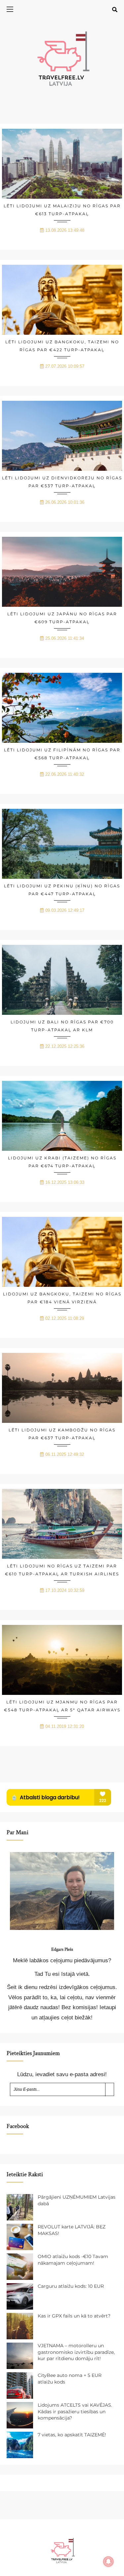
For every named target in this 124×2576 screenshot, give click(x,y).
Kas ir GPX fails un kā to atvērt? (74, 2316)
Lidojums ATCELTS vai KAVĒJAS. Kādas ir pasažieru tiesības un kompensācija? (75, 2411)
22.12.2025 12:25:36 (65, 1046)
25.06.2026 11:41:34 (65, 638)
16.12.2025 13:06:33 (65, 1182)
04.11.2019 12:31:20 (65, 1726)
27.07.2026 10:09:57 (65, 366)
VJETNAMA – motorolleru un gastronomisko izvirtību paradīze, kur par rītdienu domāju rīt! (76, 2352)
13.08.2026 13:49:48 (65, 230)
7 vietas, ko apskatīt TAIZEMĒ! (72, 2435)
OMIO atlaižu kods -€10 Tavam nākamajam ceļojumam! (73, 2260)
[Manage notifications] (108, 2561)
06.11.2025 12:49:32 (65, 1454)
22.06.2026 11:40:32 (65, 774)
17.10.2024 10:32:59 (65, 1590)
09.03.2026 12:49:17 (65, 910)
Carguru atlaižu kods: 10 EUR (71, 2286)
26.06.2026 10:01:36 (65, 502)
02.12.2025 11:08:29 (65, 1318)
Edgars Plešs (62, 1949)
